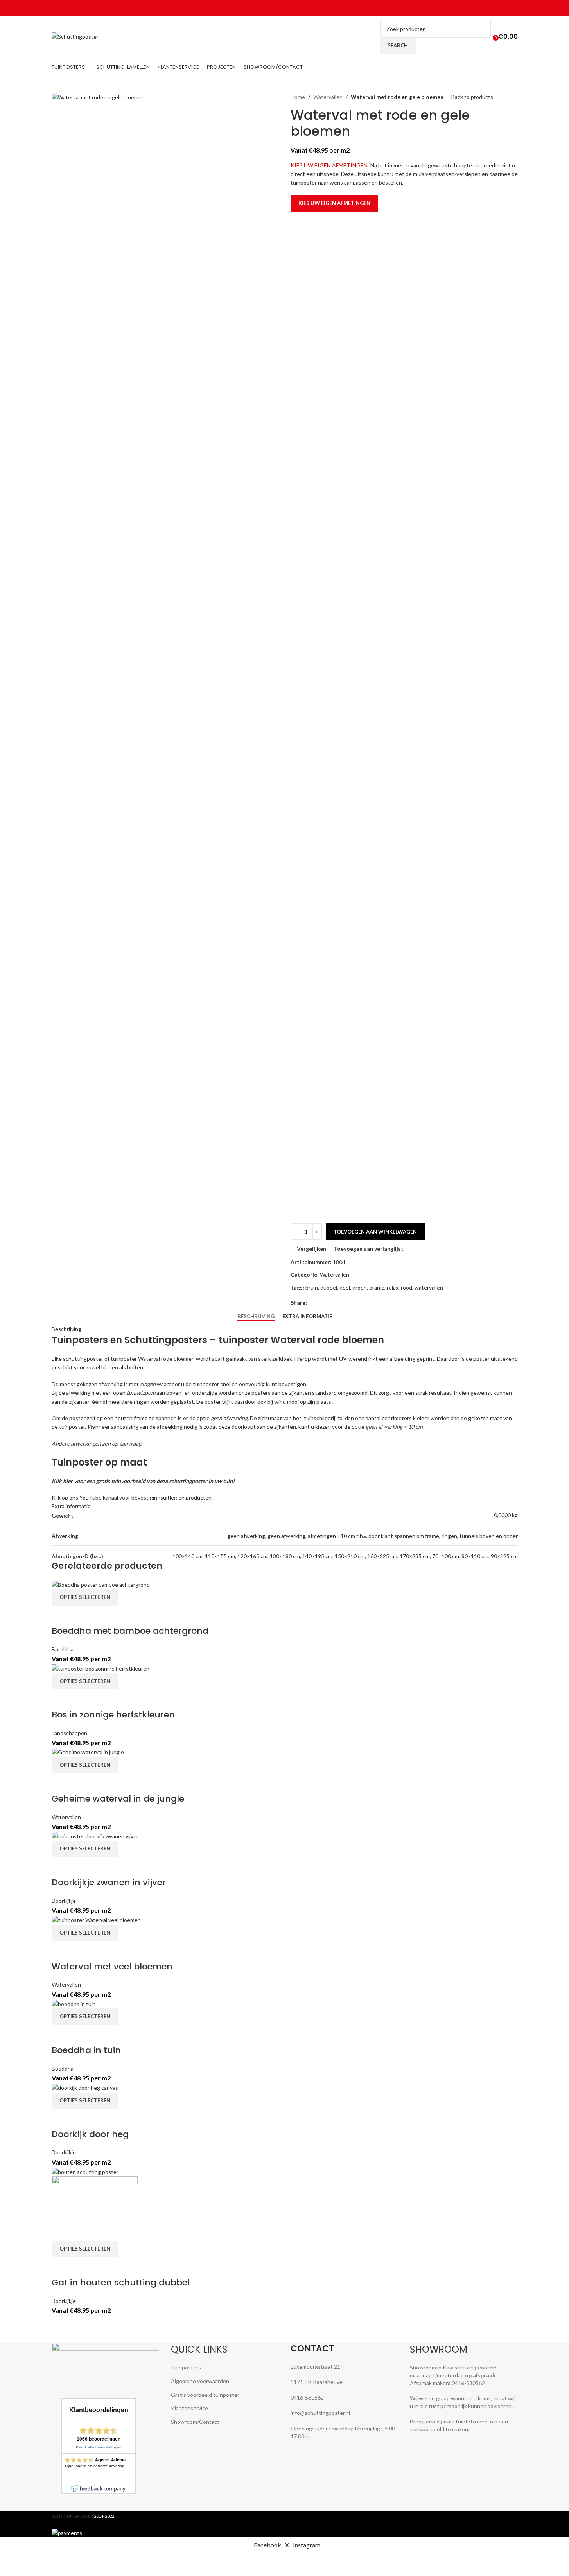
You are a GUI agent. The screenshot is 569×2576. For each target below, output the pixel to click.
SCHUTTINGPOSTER (72, 2516)
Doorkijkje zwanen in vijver (109, 1882)
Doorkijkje (64, 1901)
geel (345, 1287)
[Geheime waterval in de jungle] (88, 1752)
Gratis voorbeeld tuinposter (205, 2395)
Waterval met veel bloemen (112, 1966)
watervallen (429, 1287)
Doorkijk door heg (90, 2134)
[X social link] (485, 8)
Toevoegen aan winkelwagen (375, 1232)
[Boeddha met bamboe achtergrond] (101, 1584)
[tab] (256, 1317)
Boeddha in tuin (86, 2050)
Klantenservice (189, 2408)
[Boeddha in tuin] (74, 2003)
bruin (312, 1287)
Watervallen (328, 97)
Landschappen (69, 1733)
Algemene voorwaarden (200, 2381)
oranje (377, 1287)
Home (298, 97)
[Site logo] (75, 36)
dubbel (329, 1287)
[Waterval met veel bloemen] (96, 1919)
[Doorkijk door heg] (85, 2087)
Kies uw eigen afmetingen (334, 203)
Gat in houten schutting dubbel (121, 2282)
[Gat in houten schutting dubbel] (85, 2171)
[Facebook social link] (476, 8)
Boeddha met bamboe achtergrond (130, 1631)
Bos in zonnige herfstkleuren (113, 1715)
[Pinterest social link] (494, 8)
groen (360, 1287)
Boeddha (63, 1649)
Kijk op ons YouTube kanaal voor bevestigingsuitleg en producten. (132, 1497)
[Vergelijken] (61, 1615)
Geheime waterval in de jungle (118, 1799)
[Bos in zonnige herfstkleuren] (101, 1668)
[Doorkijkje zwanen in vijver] (95, 1836)
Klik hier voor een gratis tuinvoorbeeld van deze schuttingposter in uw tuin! (143, 1481)
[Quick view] (82, 1615)
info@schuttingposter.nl (320, 2413)
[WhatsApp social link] (504, 8)
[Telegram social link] (513, 8)
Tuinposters (186, 2367)
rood (407, 1287)
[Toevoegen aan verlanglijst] (103, 1615)
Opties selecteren (85, 1597)
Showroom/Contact (195, 2422)
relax (393, 1287)
